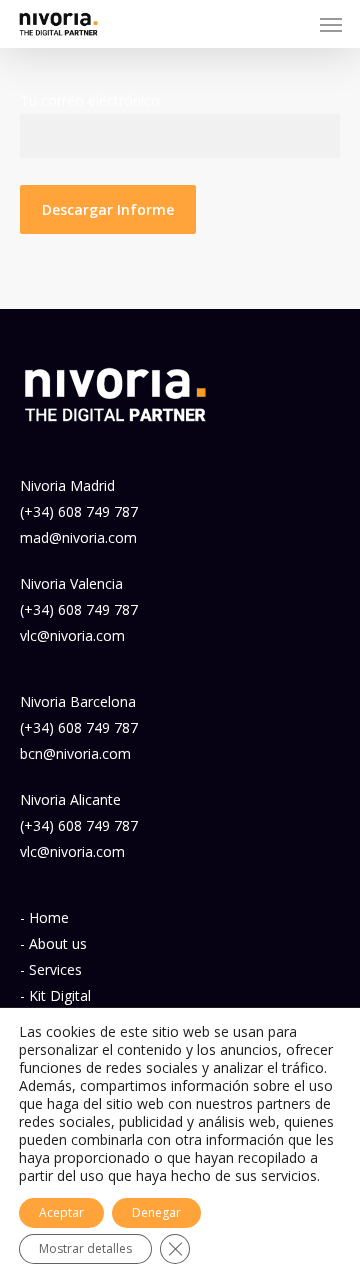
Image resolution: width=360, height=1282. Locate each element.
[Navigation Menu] (331, 24)
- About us (53, 943)
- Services (51, 969)
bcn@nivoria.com (75, 753)
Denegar (156, 1212)
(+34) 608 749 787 (79, 511)
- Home (44, 917)
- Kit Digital (55, 995)
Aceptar (61, 1212)
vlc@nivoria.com (72, 635)
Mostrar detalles (85, 1248)
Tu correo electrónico (90, 100)
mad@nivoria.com (78, 537)
